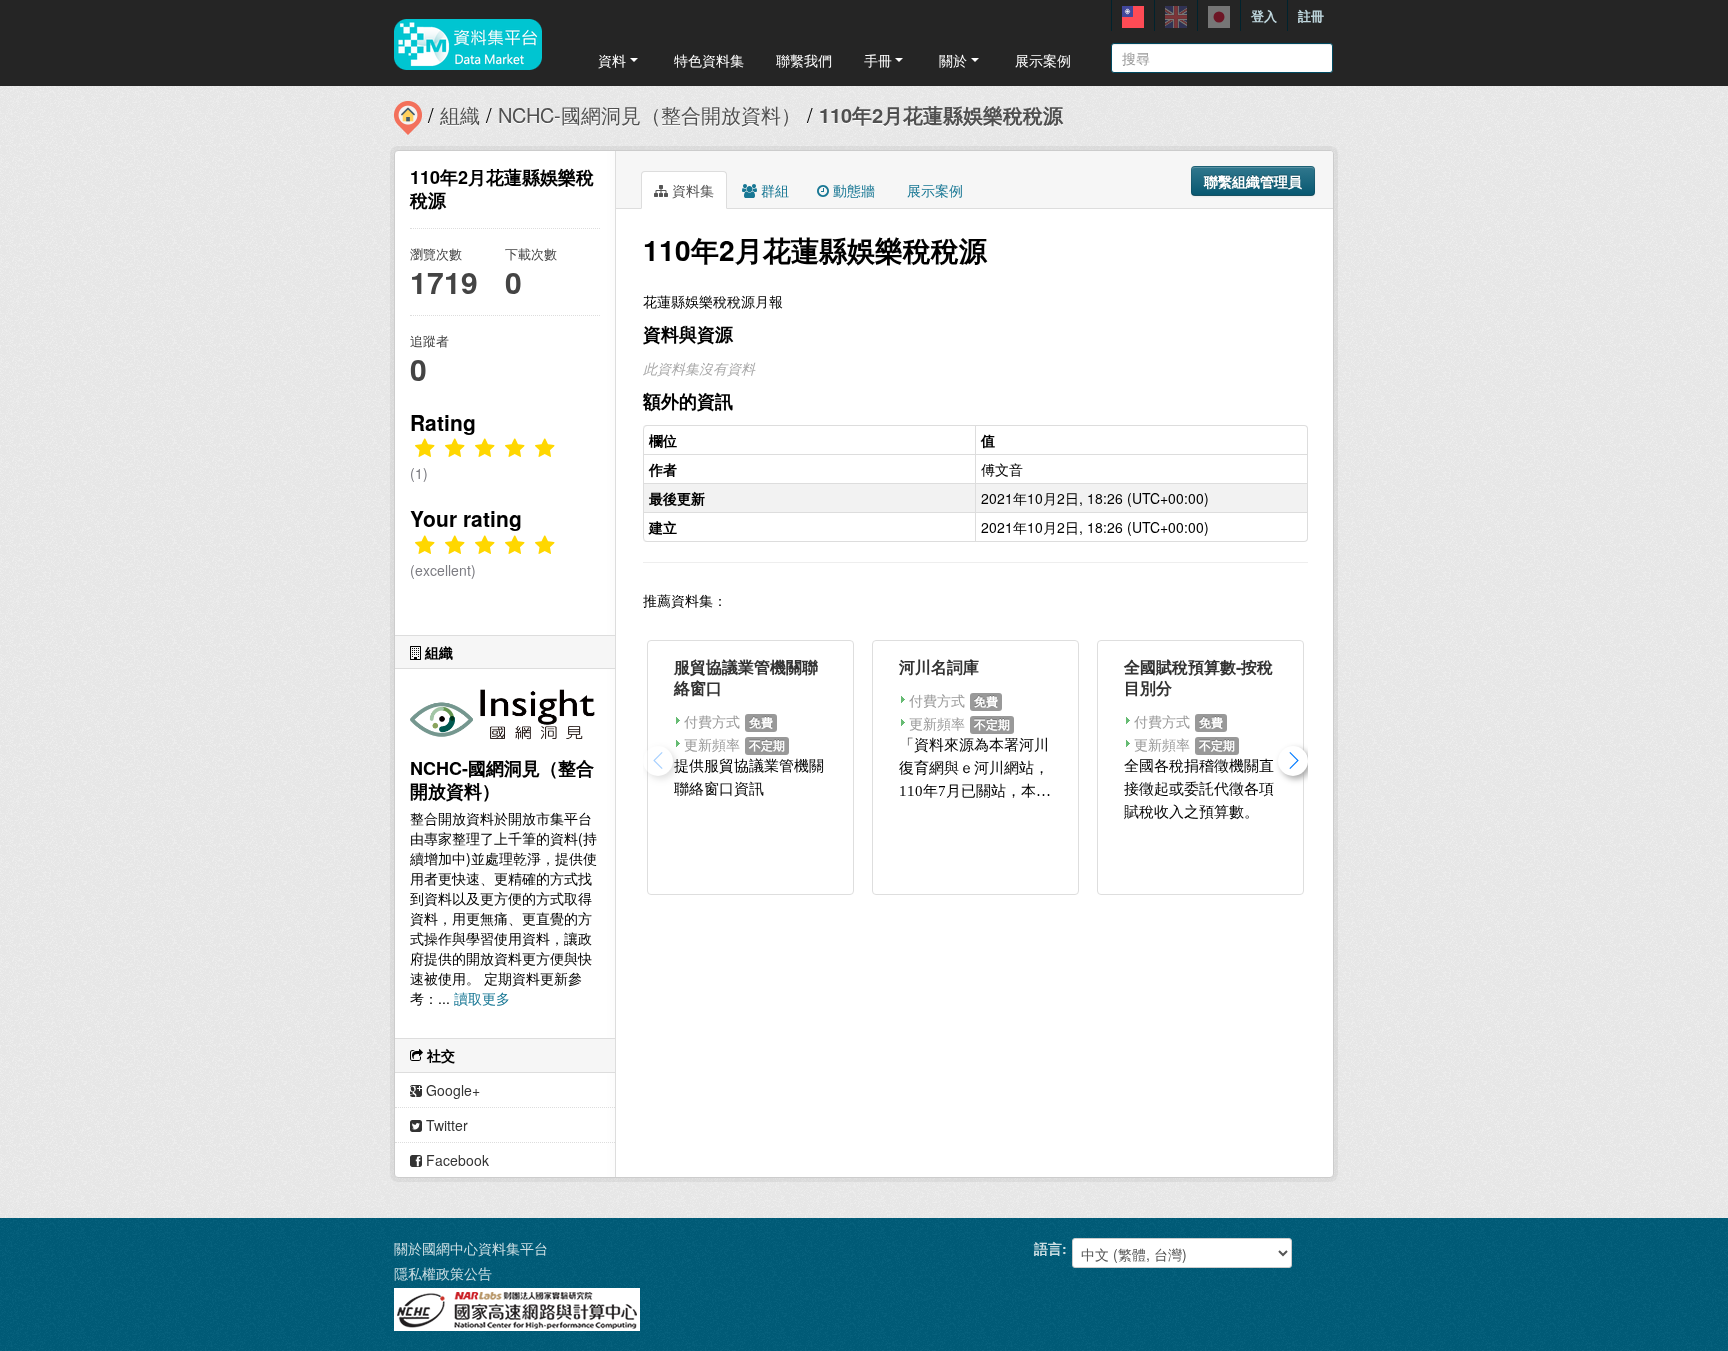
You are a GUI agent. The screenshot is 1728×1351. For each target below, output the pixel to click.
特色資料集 (709, 60)
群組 (773, 190)
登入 (1264, 15)
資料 (612, 60)
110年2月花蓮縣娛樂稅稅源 (941, 114)
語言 (1048, 1248)
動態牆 (852, 190)
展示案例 (1043, 60)
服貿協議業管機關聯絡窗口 (746, 677)
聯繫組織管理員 (1253, 181)
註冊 (1311, 15)
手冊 (878, 60)
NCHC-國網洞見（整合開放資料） (649, 114)
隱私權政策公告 (443, 1273)
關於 (953, 60)
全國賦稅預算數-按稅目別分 (1198, 677)
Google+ (451, 1090)
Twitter (445, 1125)
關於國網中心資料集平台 (471, 1248)
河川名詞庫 (939, 666)
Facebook (455, 1160)
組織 (460, 114)
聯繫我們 (804, 60)
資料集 (691, 190)
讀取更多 (482, 998)
